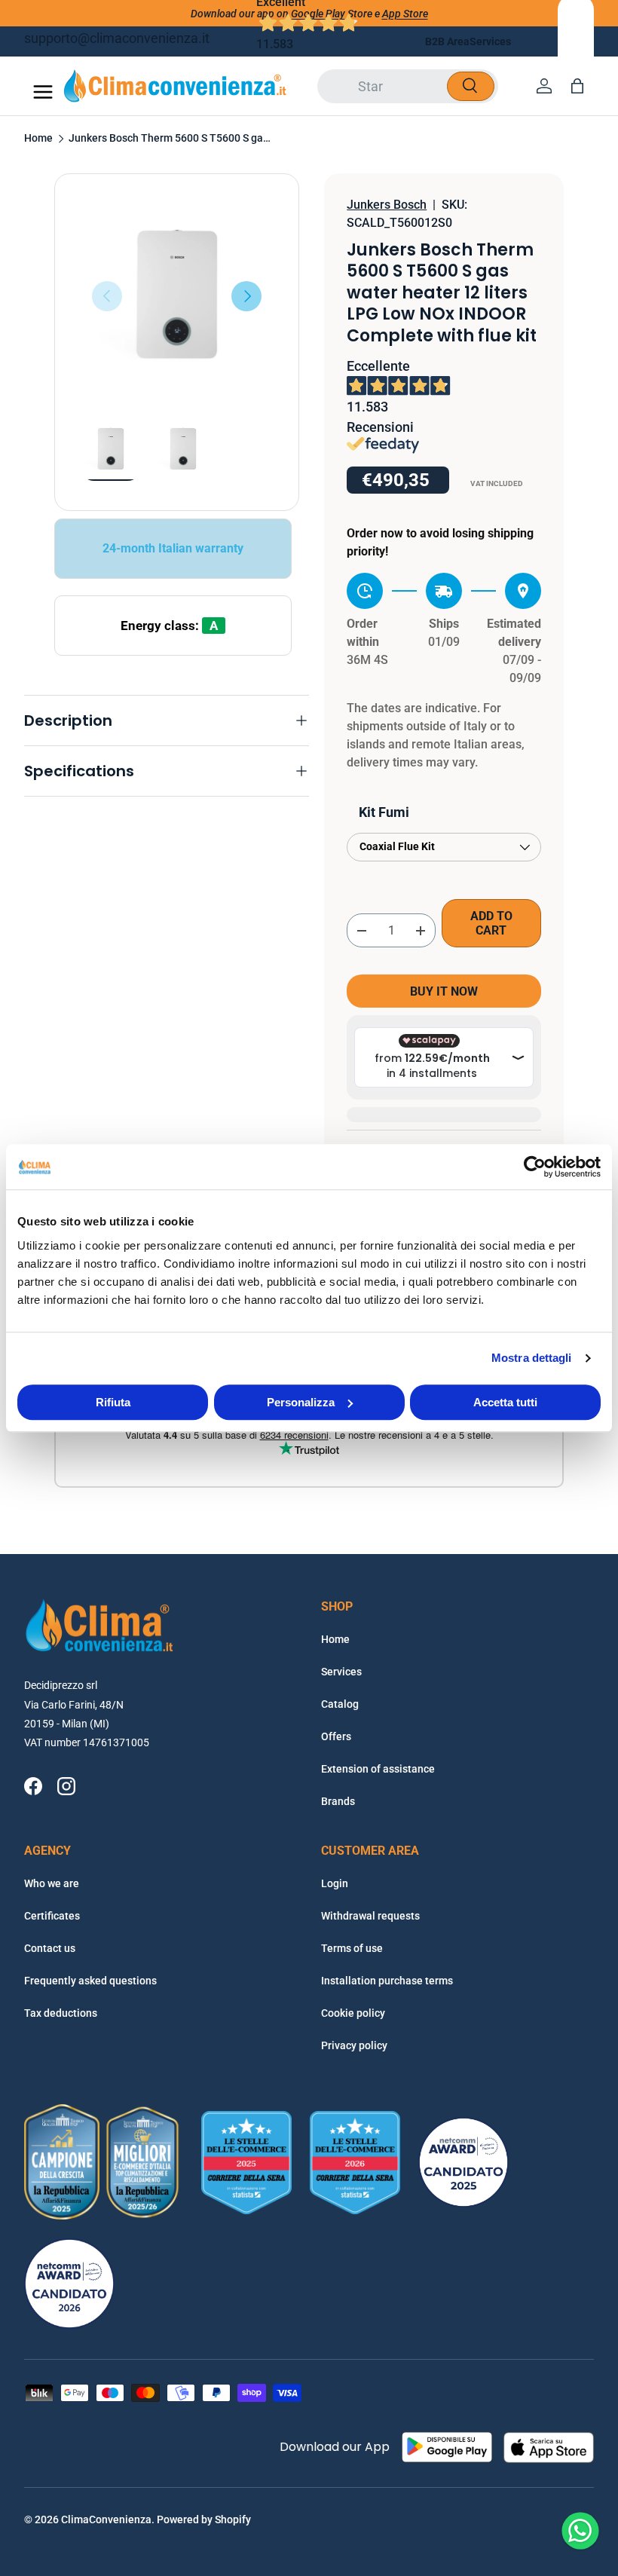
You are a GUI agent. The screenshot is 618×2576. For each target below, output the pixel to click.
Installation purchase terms (387, 1981)
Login (335, 1883)
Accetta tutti (505, 1402)
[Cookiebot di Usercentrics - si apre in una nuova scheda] (535, 1167)
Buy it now (444, 991)
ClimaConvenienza (106, 2519)
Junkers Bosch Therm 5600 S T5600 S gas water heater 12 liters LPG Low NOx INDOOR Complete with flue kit (170, 139)
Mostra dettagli (532, 1358)
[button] (577, 86)
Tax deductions (61, 2013)
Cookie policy (353, 2013)
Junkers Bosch (387, 205)
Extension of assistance (378, 1769)
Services (490, 41)
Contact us (50, 1948)
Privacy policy (354, 2045)
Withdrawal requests (370, 1916)
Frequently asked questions (90, 1981)
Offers (336, 1736)
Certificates (52, 1916)
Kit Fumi (384, 812)
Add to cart (491, 923)
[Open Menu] (43, 92)
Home (38, 139)
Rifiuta (113, 1402)
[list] (177, 296)
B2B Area (447, 41)
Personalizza (301, 1402)
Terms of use (352, 1948)
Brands (338, 1801)
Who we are (52, 1883)
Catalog (340, 1704)
